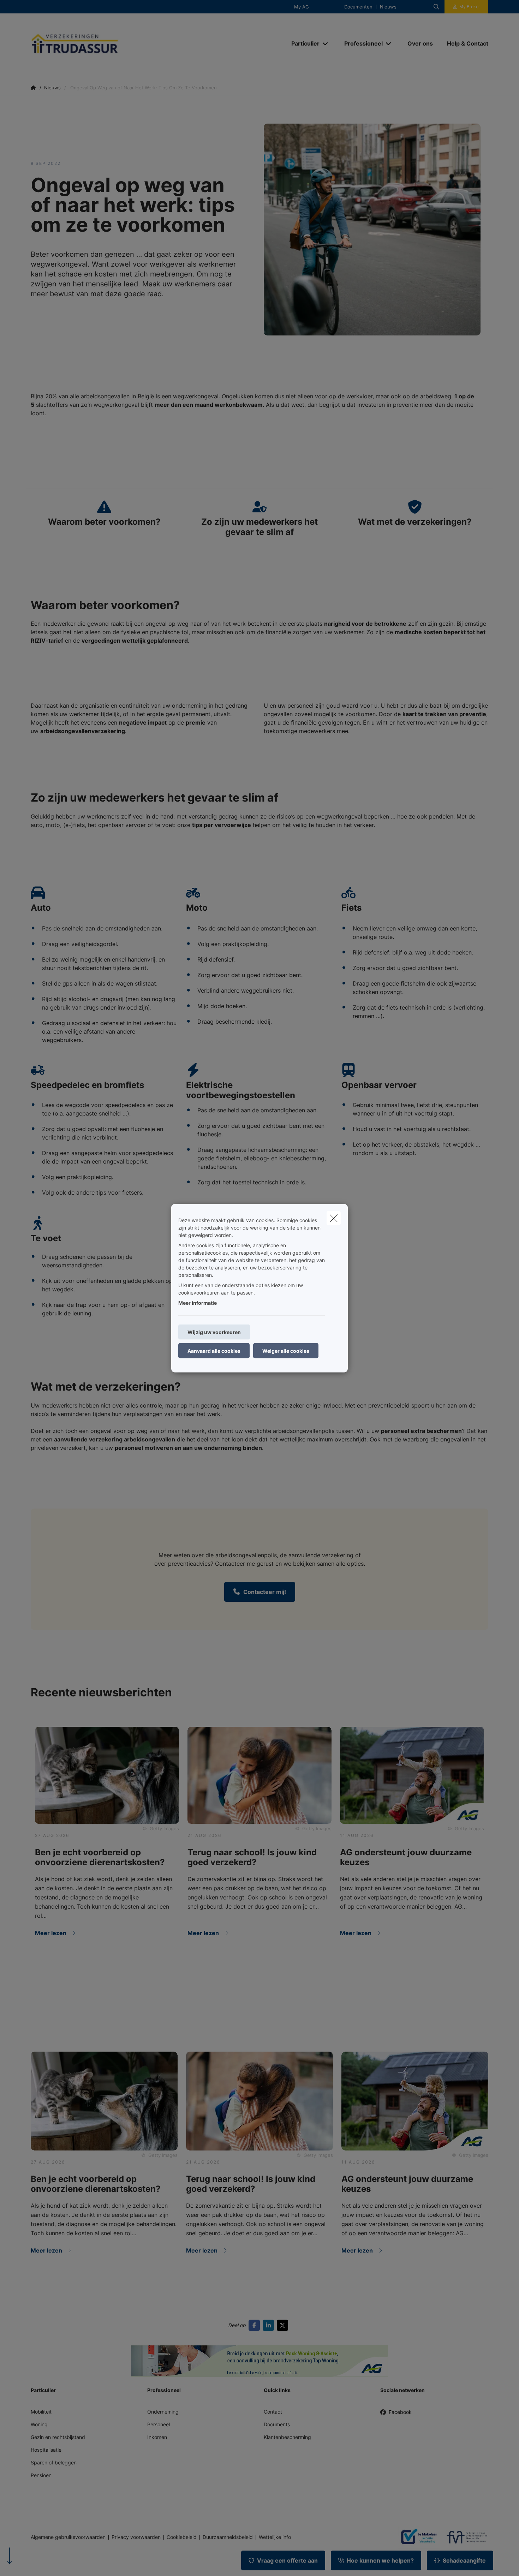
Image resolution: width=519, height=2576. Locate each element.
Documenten (358, 7)
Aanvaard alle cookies (214, 1351)
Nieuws (388, 7)
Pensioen (41, 2475)
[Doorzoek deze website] (436, 7)
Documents (277, 2424)
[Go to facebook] (256, 2325)
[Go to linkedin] (270, 2325)
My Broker (470, 7)
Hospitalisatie (46, 2450)
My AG (302, 7)
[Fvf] (464, 2537)
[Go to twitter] (284, 2325)
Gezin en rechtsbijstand (58, 2437)
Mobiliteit (41, 2412)
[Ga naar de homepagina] (101, 44)
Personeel (159, 2424)
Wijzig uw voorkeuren (214, 1332)
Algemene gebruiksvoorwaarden (68, 2537)
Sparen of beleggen (54, 2462)
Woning (39, 2424)
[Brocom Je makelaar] (416, 2537)
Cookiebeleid (182, 2537)
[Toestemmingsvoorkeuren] (28, 2562)
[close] (334, 1218)
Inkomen (157, 2437)
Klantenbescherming (287, 2437)
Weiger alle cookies (286, 1351)
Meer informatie (198, 1302)
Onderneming (163, 2412)
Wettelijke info (275, 2537)
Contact (273, 2412)
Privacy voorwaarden (136, 2537)
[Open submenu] (326, 44)
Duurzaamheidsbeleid (228, 2537)
